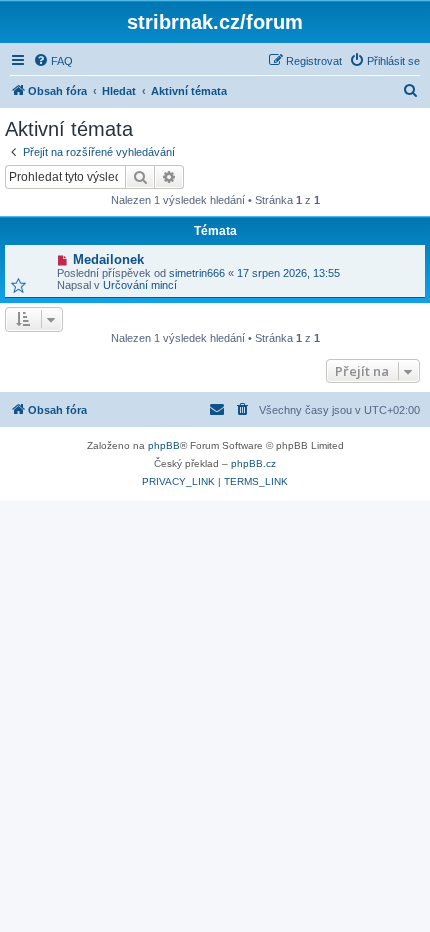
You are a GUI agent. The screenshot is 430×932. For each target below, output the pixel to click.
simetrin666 (197, 273)
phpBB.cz (253, 463)
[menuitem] (53, 61)
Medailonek (108, 259)
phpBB (164, 445)
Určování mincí (140, 285)
